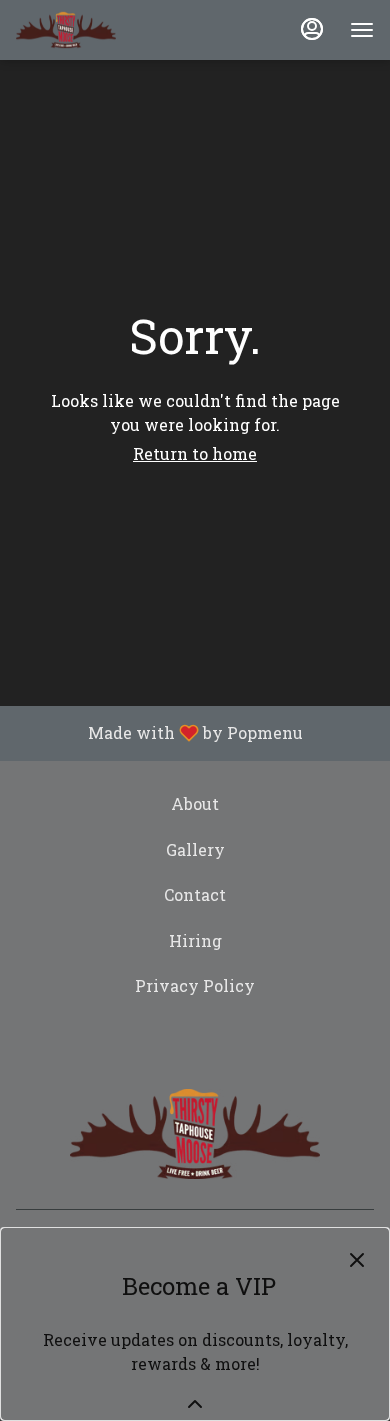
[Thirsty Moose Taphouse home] (66, 30)
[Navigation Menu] (362, 30)
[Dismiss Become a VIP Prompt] (357, 1260)
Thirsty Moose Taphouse (195, 1134)
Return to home (195, 453)
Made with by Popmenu (159, 733)
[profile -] (312, 29)
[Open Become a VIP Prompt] (195, 1404)
